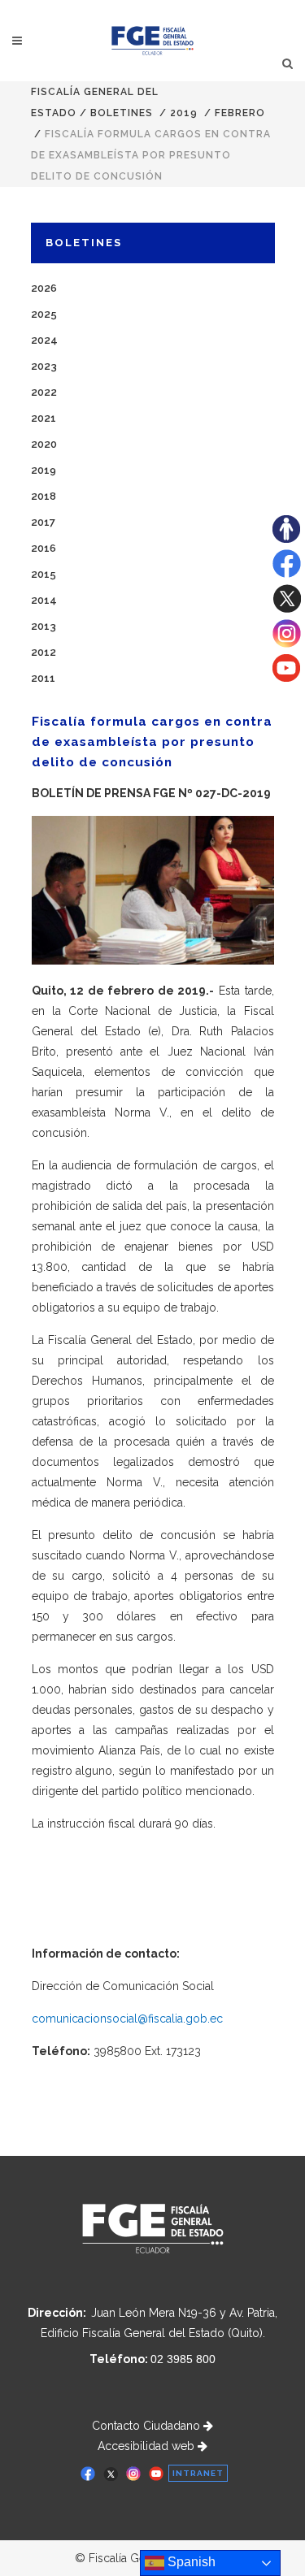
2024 (44, 340)
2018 (44, 496)
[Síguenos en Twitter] (287, 609)
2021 (44, 418)
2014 (44, 600)
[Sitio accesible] (286, 539)
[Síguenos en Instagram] (287, 644)
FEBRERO (240, 113)
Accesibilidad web (148, 2446)
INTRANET (198, 2473)
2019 (184, 113)
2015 (44, 574)
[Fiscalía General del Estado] (152, 41)
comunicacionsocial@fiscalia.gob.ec (127, 2019)
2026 (44, 288)
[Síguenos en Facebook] (287, 574)
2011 (43, 678)
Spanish (190, 2562)
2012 (44, 652)
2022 (44, 392)
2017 (43, 522)
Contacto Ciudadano (148, 2426)
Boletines (122, 113)
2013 (44, 626)
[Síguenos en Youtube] (286, 678)
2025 (44, 314)
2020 (44, 444)
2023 (44, 366)
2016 (44, 548)
